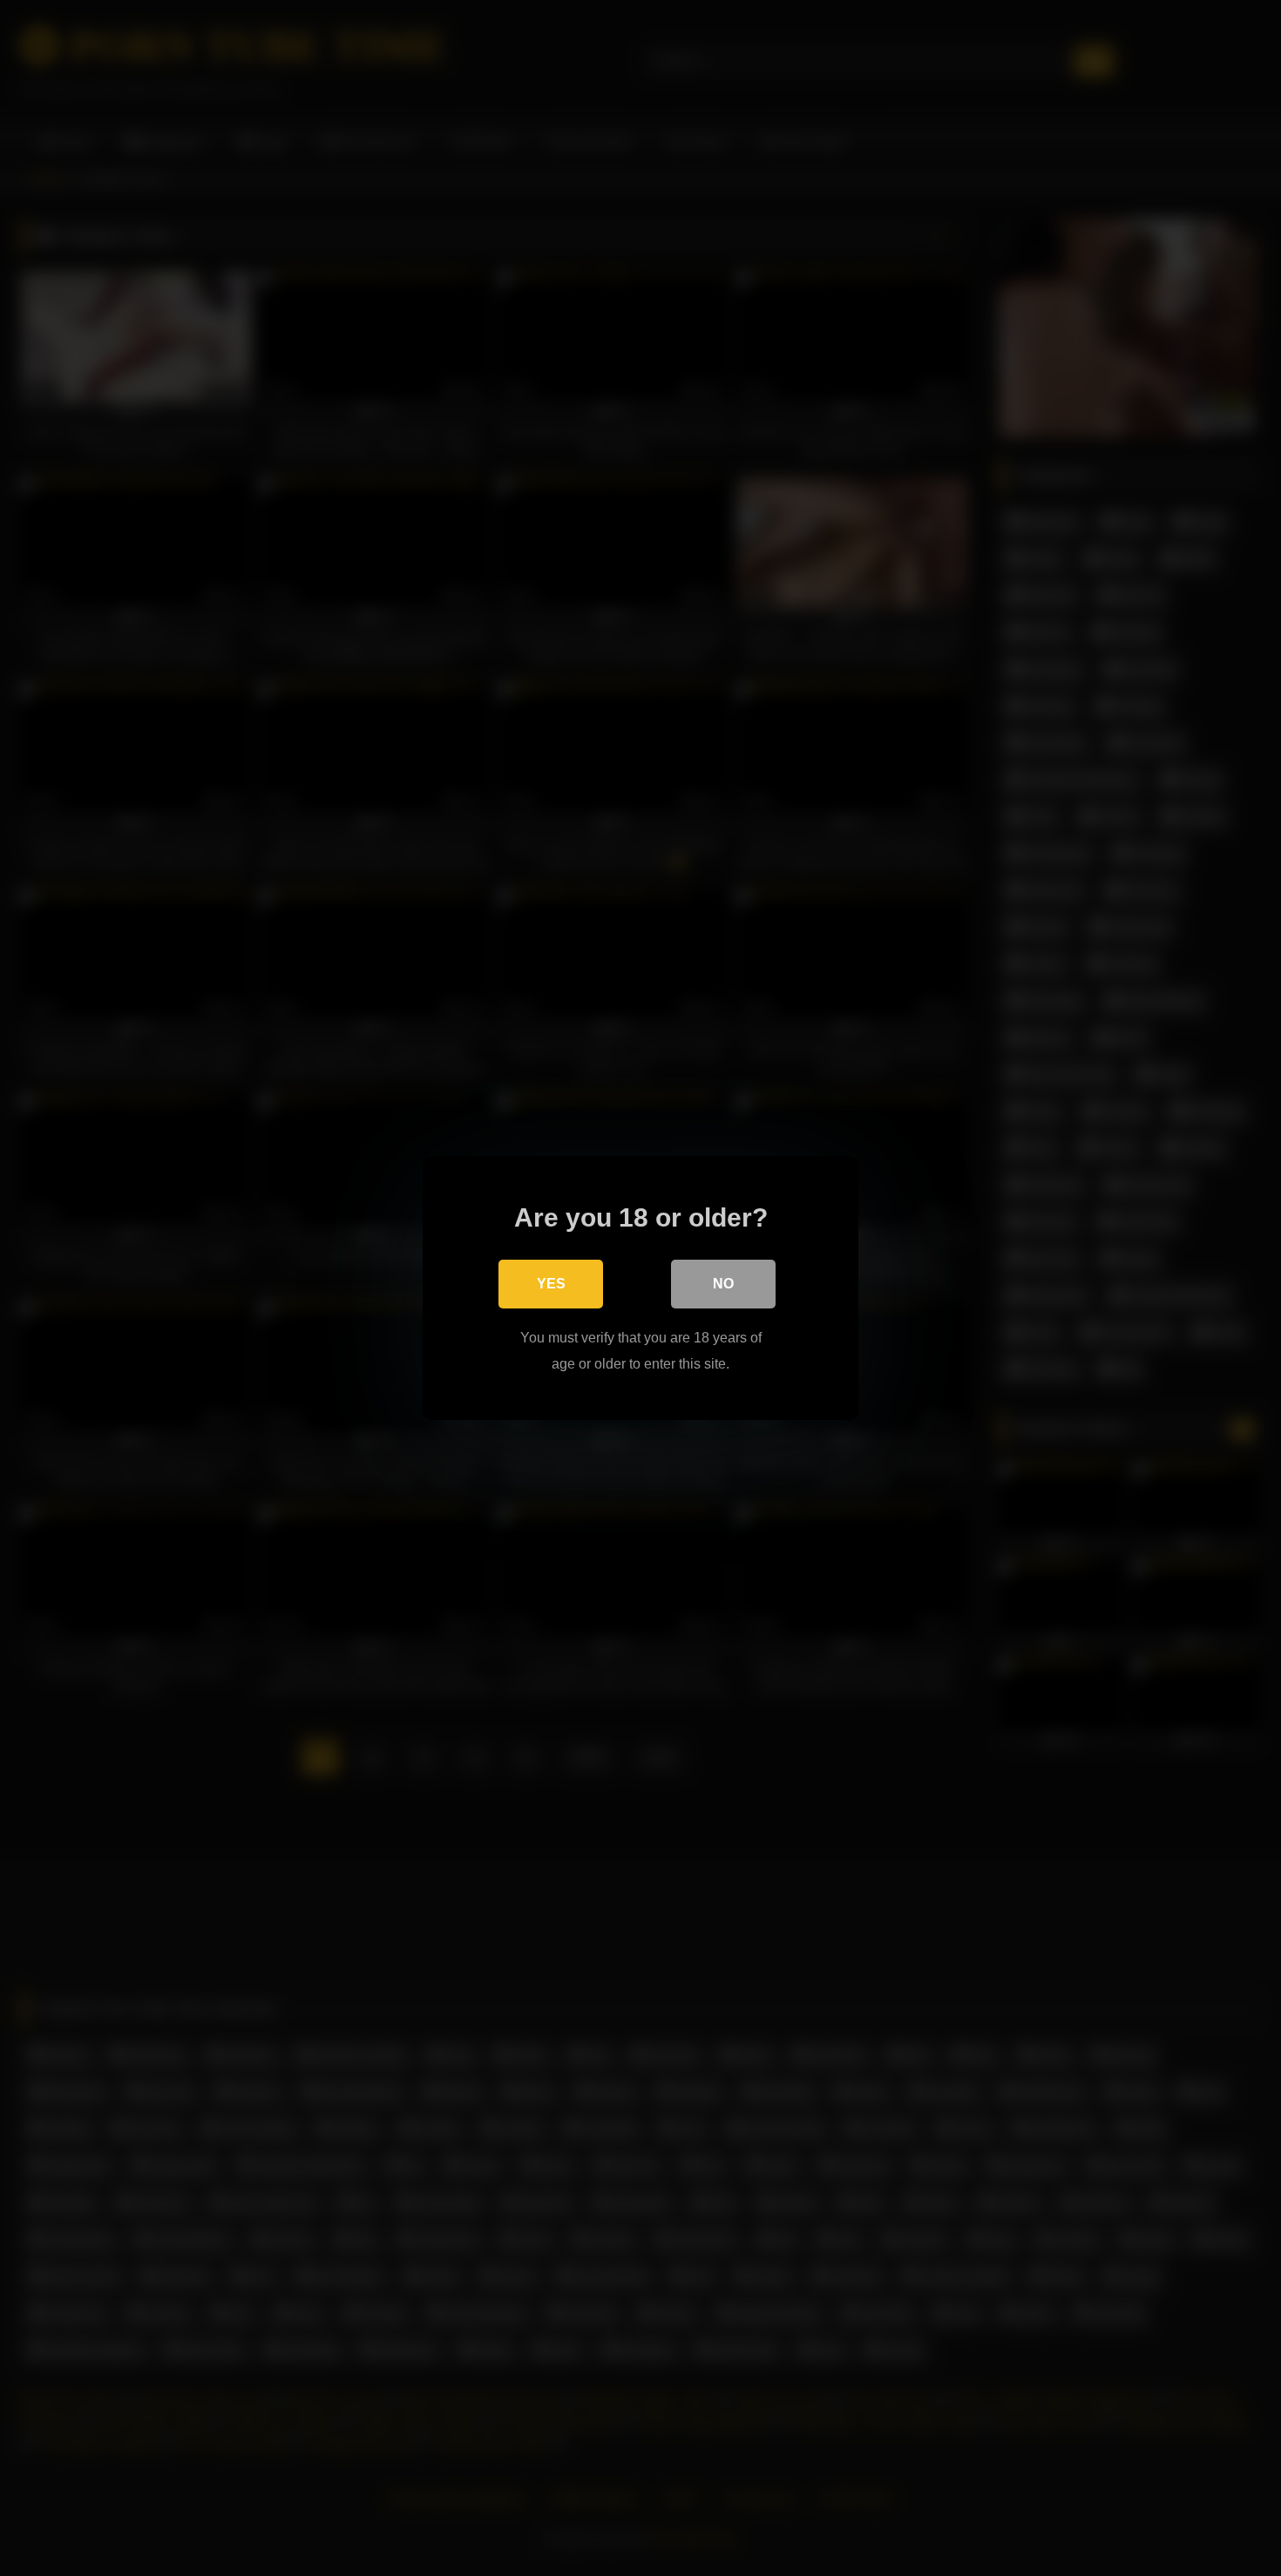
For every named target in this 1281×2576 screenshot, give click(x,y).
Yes (551, 1284)
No (723, 1284)
